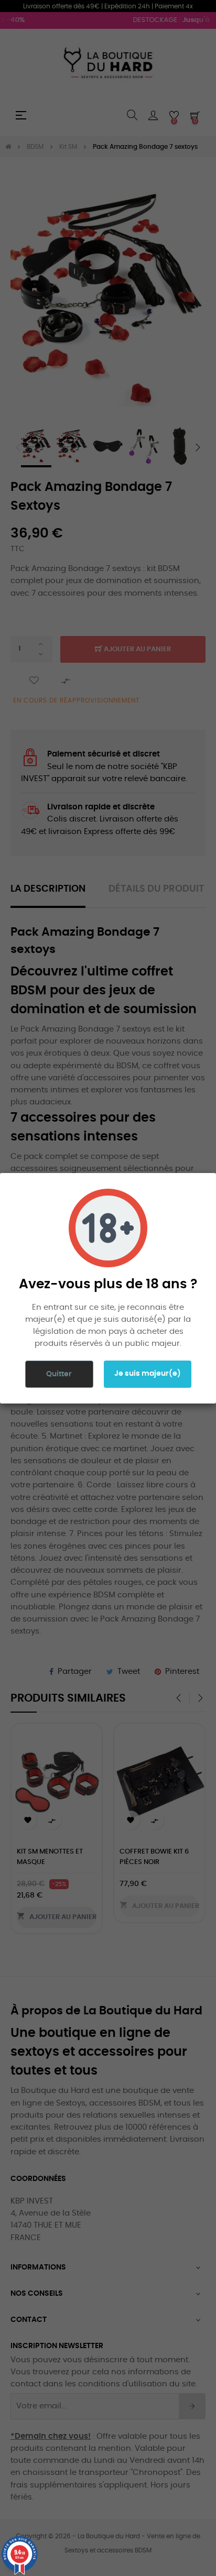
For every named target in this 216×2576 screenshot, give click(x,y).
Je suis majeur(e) (148, 1374)
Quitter (59, 1374)
